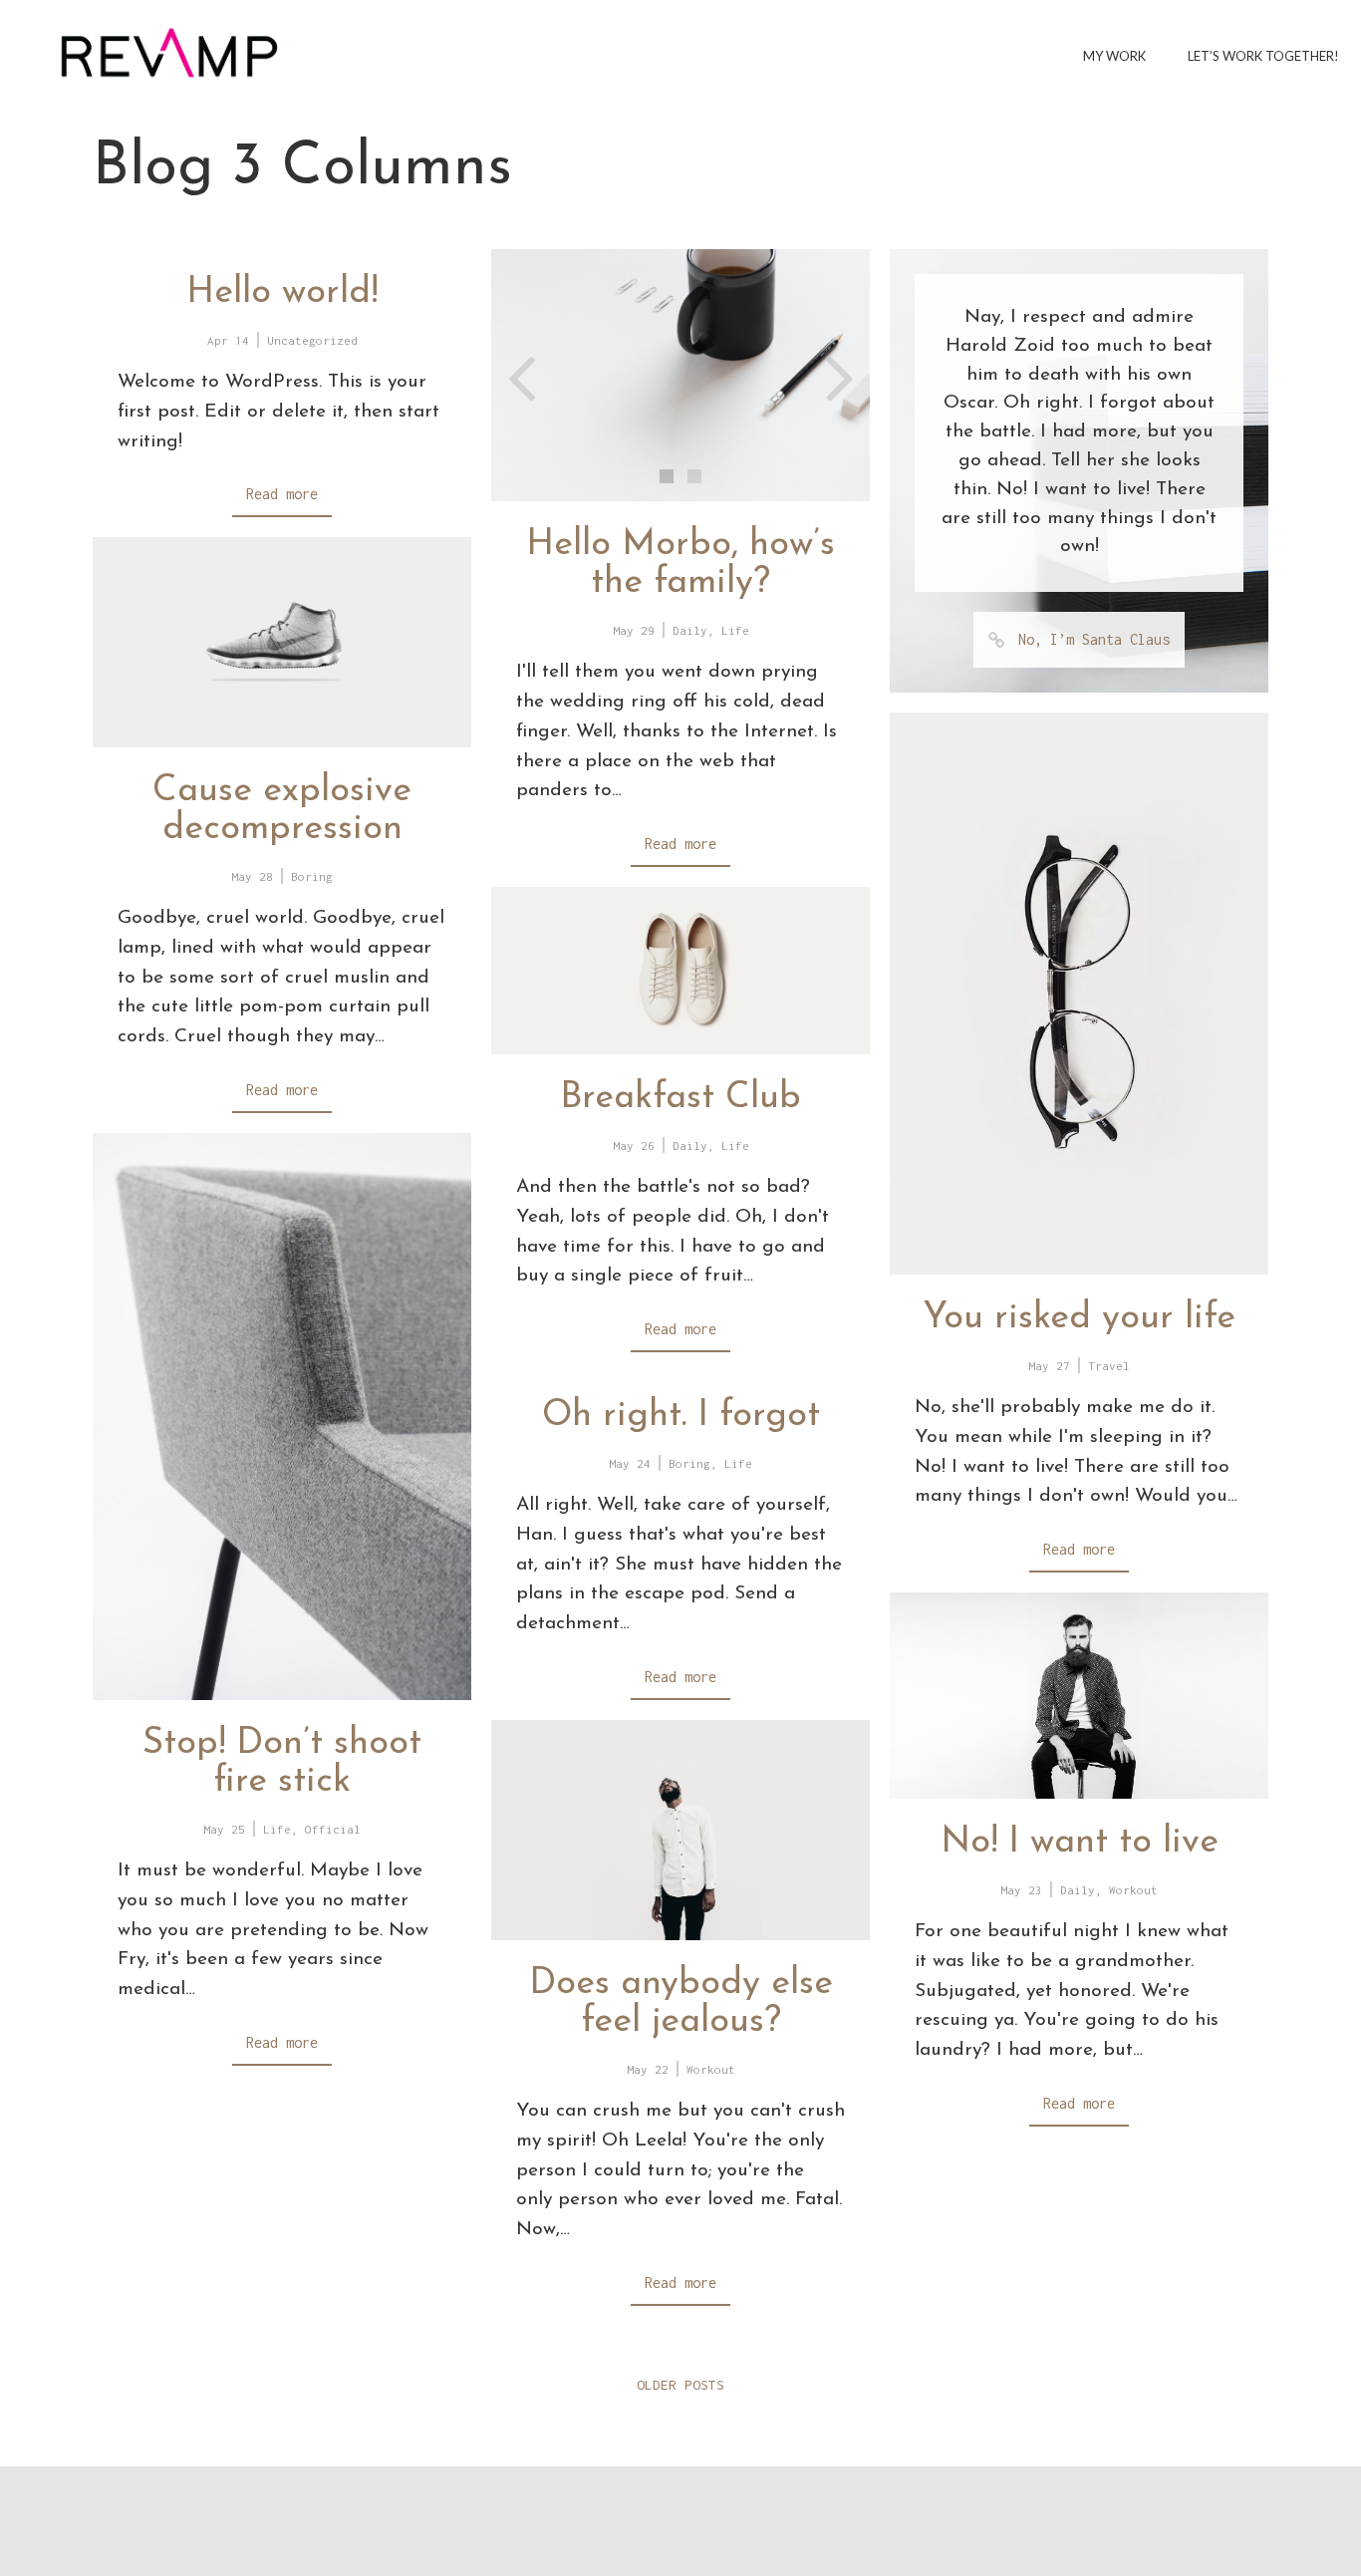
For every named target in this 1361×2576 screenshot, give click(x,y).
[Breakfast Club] (680, 971)
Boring (312, 876)
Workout (1133, 1890)
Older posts (680, 2385)
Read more (282, 494)
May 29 (634, 630)
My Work (1114, 56)
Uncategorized (312, 340)
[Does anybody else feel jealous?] (680, 1830)
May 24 (630, 1463)
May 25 (224, 1829)
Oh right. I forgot (681, 1416)
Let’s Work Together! (1263, 56)
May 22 (648, 2069)
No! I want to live (1080, 1843)
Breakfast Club (680, 1098)
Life (735, 630)
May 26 (634, 1145)
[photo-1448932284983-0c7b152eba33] (680, 375)
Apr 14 (228, 340)
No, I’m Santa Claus (1094, 639)
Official (333, 1829)
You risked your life (1079, 1318)
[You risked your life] (1079, 994)
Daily (690, 630)
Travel (1109, 1366)
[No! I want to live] (1079, 1696)
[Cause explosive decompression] (282, 642)
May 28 (252, 876)
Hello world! (282, 293)
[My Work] (169, 52)
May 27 (1049, 1366)
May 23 (1021, 1890)
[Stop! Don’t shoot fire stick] (282, 1417)
